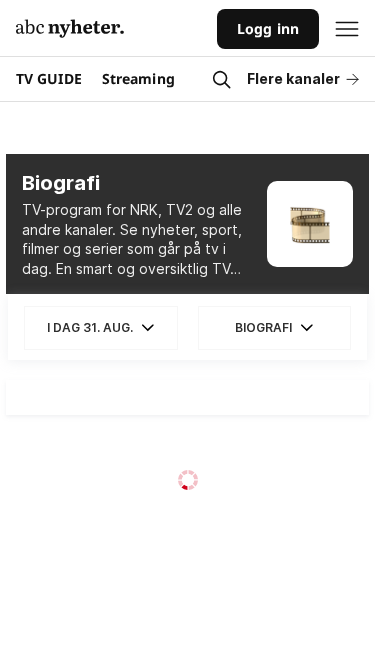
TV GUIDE (49, 78)
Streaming (138, 78)
